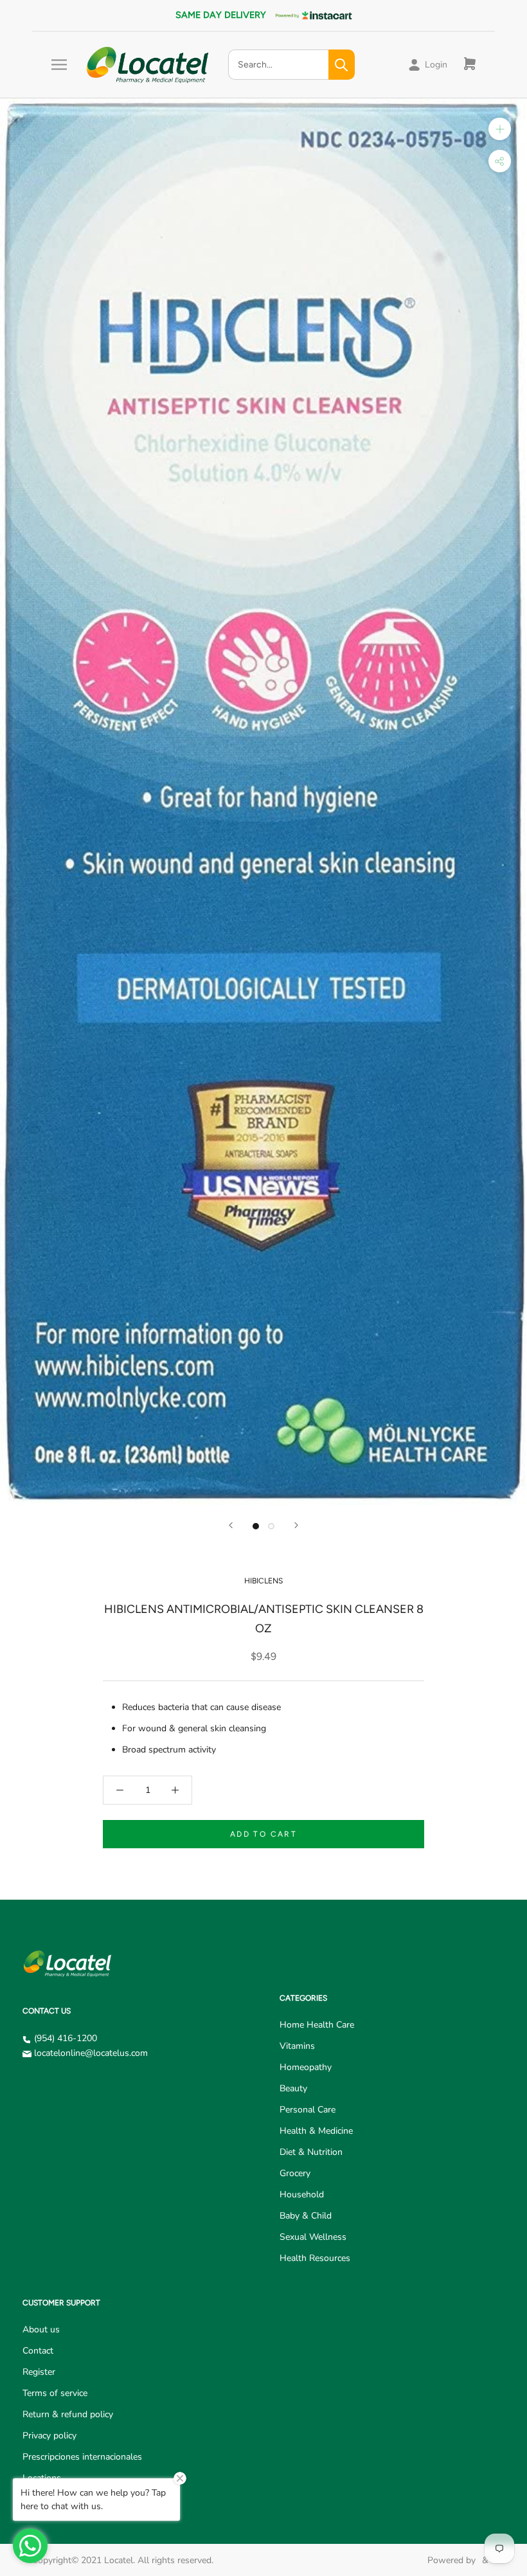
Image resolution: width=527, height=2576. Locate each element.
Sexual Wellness (313, 2237)
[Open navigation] (59, 65)
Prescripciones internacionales (82, 2457)
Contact (38, 2351)
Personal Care (308, 2110)
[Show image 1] (256, 1526)
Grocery (295, 2173)
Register (39, 2372)
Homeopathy (306, 2067)
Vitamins (297, 2046)
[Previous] (231, 1525)
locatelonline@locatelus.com (91, 2053)
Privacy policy (49, 2436)
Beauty (293, 2088)
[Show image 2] (271, 1526)
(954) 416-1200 (66, 2038)
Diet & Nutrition (311, 2152)
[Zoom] (500, 129)
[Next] (296, 1525)
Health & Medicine (316, 2131)
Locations (42, 2478)
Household (302, 2194)
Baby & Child (306, 2216)
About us (41, 2329)
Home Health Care (317, 2025)
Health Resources (315, 2258)
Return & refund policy (68, 2414)
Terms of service (55, 2393)
